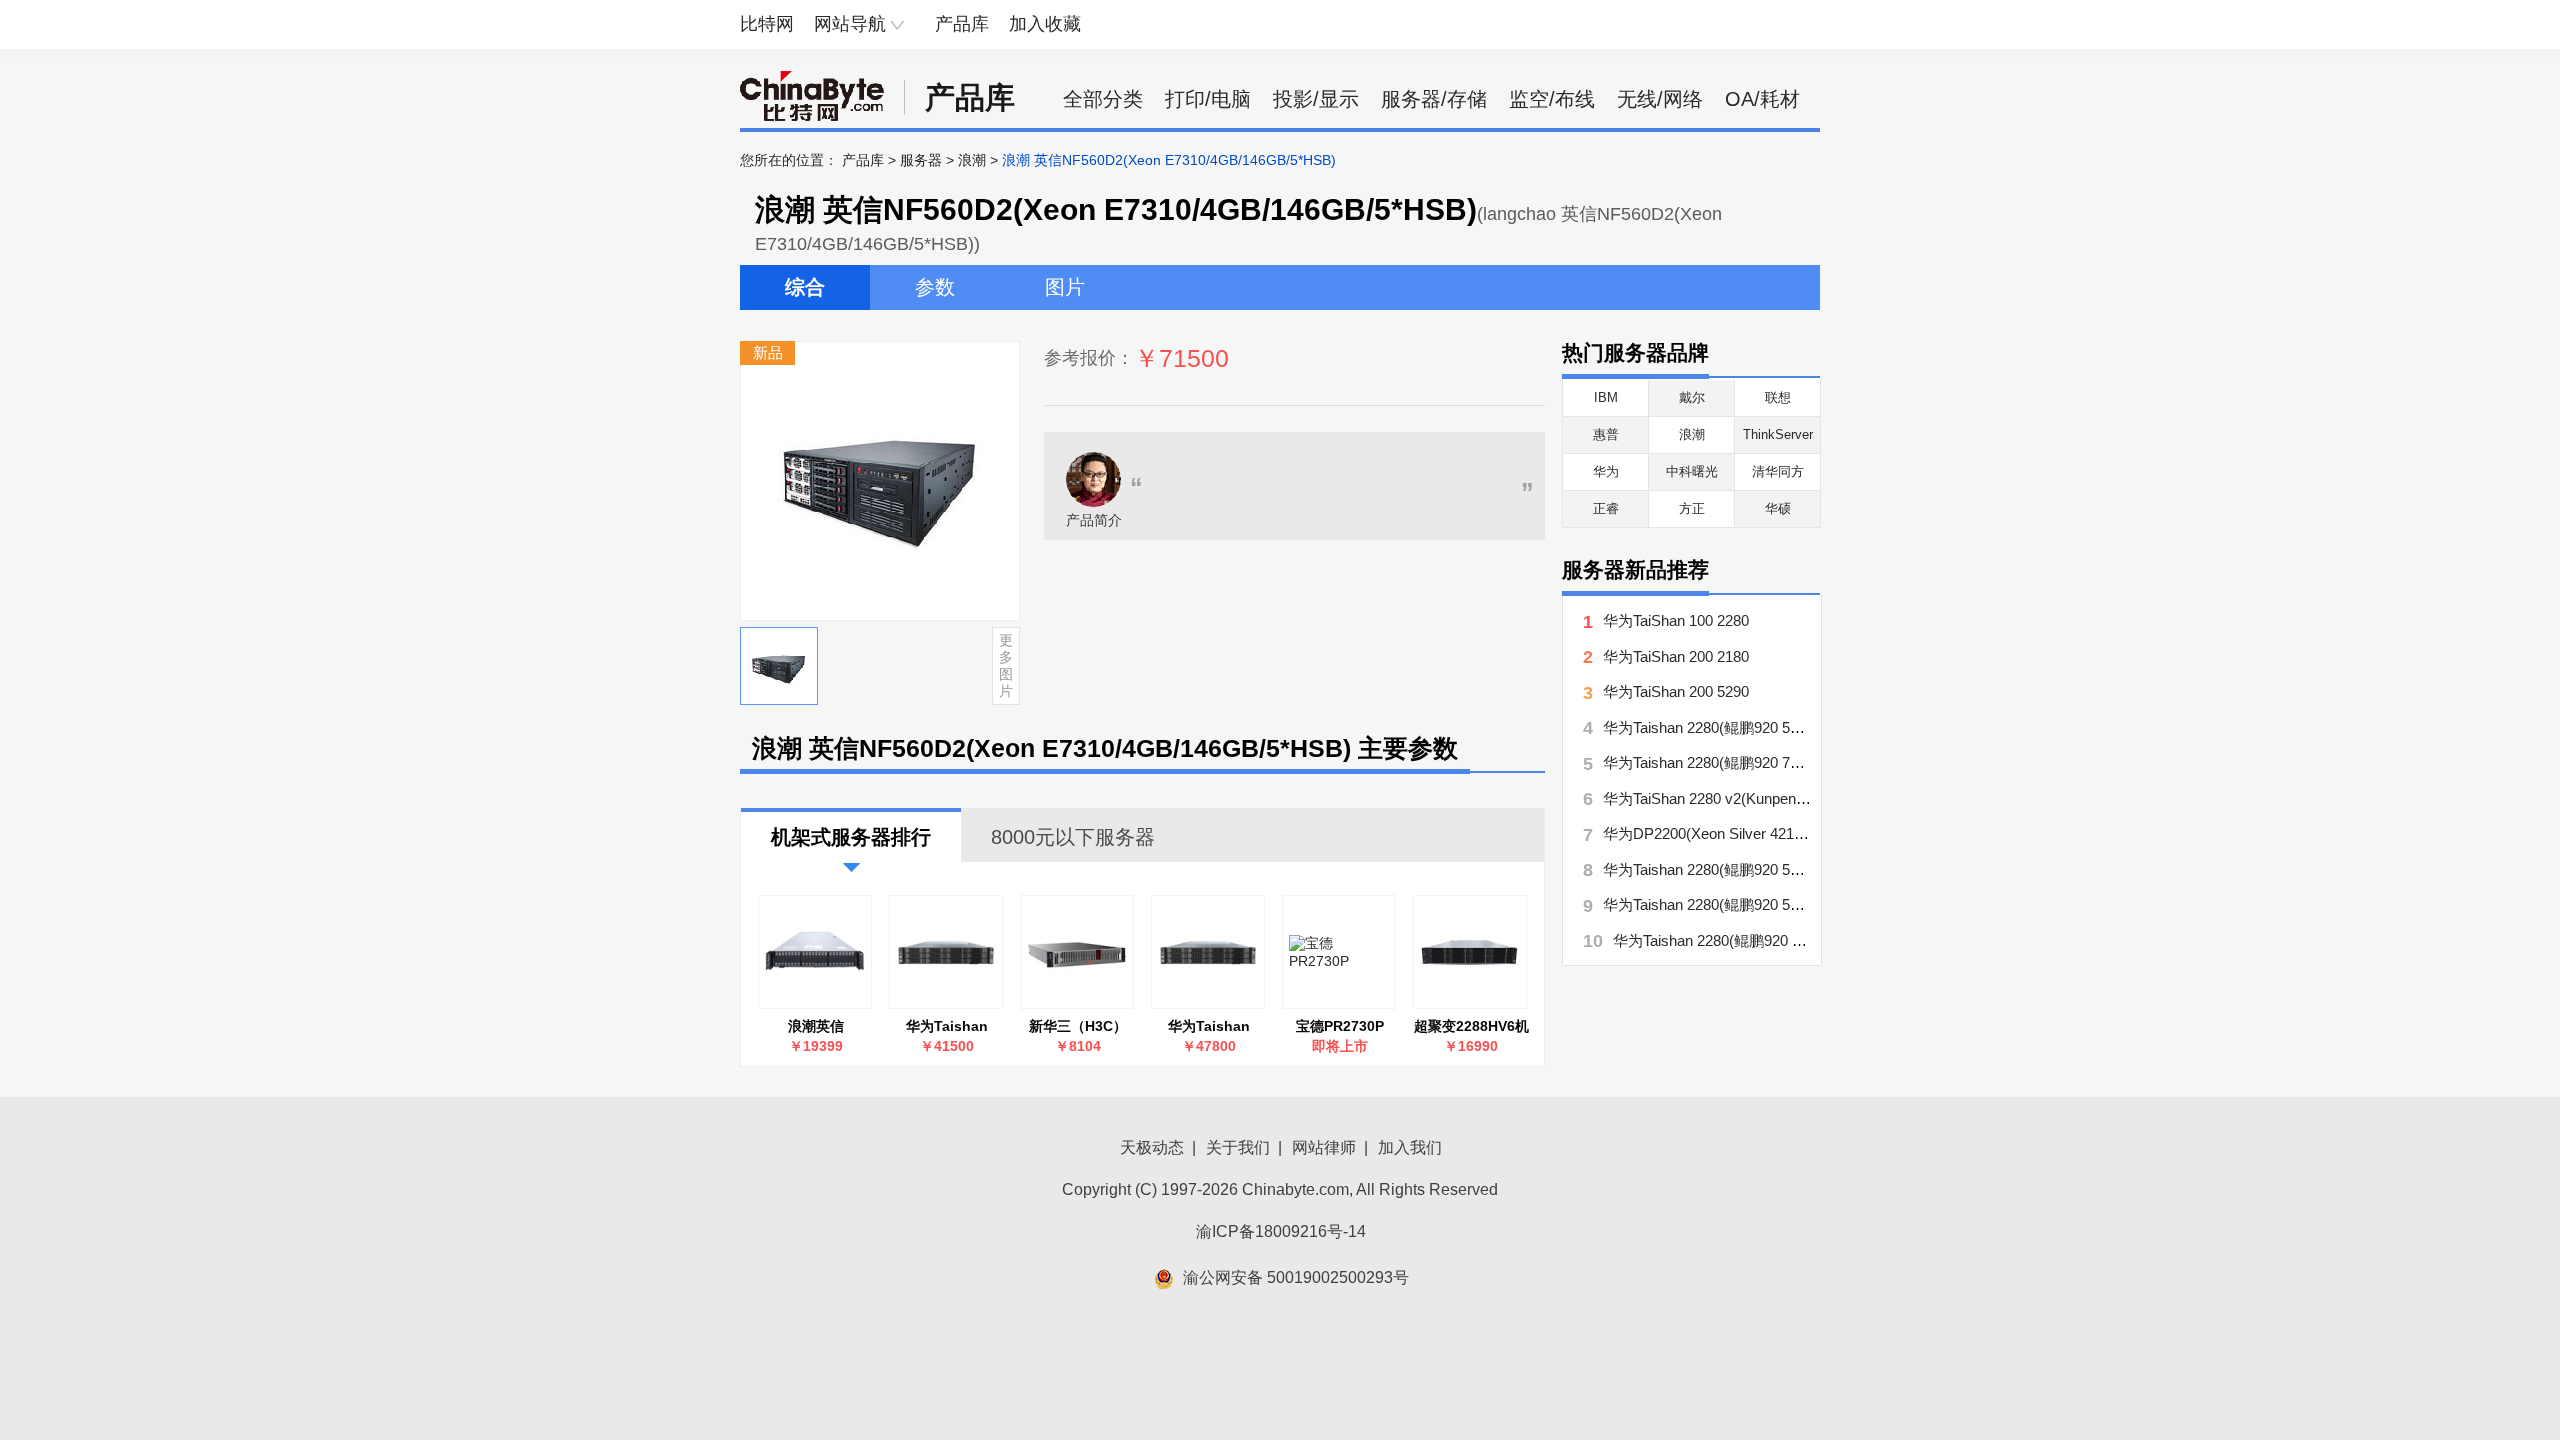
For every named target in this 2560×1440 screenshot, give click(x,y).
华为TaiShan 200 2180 (1676, 656)
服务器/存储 (1434, 99)
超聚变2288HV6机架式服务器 (1471, 1026)
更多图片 (1006, 665)
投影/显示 (1316, 99)
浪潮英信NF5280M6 (816, 1026)
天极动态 (1152, 1147)
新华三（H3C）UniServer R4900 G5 (1078, 1026)
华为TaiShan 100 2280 (1676, 620)
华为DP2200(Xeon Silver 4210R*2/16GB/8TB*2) (1761, 833)
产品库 (962, 24)
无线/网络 (1660, 99)
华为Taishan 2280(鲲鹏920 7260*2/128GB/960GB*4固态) (1790, 762)
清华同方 (1778, 471)
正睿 (1606, 508)
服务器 (921, 160)
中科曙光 (1692, 471)
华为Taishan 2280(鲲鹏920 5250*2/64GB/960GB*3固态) (1796, 940)
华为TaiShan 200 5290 (1676, 691)
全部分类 (1103, 99)
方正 (1692, 508)
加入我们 (1410, 1147)
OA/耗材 (1762, 99)
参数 (935, 287)
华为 (1606, 471)
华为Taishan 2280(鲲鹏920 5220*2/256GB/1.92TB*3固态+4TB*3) (947, 1026)
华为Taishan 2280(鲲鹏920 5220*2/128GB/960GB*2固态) (1790, 869)
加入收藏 (1045, 24)
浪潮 (972, 160)
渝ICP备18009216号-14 (1281, 1231)
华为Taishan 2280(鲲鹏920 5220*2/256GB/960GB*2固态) (1790, 904)
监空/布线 (1552, 99)
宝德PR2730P (1340, 1026)
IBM (1606, 397)
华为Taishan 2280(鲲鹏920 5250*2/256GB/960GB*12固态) (1794, 727)
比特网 (767, 24)
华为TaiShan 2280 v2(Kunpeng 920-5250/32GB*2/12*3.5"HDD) (1808, 798)
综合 (805, 287)
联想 (1778, 397)
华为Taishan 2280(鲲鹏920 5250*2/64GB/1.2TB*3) (1209, 1026)
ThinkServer (1778, 434)
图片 (1065, 287)
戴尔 (1692, 397)
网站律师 (1324, 1147)
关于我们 (1238, 1147)
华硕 (1778, 508)
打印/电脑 (1208, 99)
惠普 (1606, 434)
